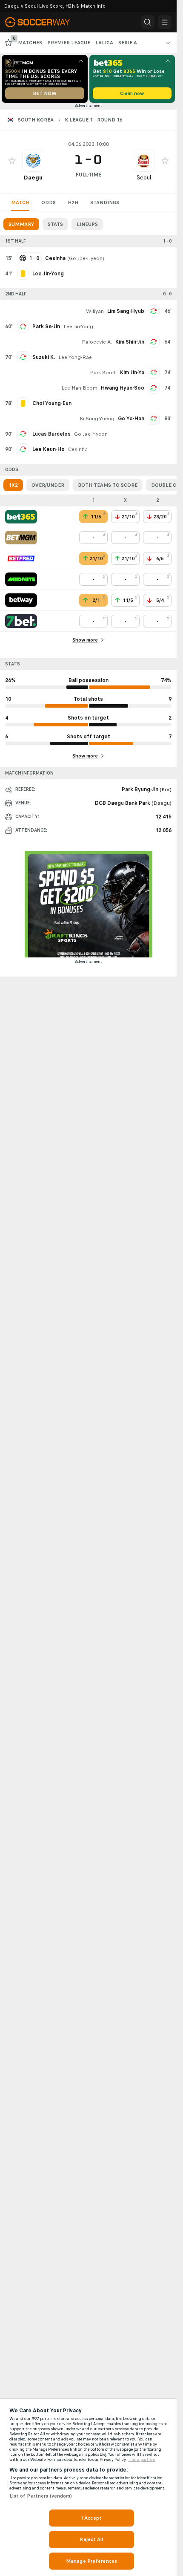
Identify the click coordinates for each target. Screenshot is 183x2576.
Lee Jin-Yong (78, 327)
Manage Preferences (91, 2561)
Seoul (144, 178)
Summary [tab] (21, 224)
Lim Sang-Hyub (126, 311)
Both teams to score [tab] (108, 485)
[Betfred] (21, 558)
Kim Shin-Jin (130, 342)
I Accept (91, 2518)
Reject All (91, 2539)
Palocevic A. (97, 342)
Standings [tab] (105, 202)
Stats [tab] (55, 224)
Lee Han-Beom (79, 388)
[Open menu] (165, 22)
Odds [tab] (49, 202)
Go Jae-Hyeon (86, 258)
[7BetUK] (21, 621)
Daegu (33, 178)
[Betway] (21, 600)
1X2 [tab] (13, 485)
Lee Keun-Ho (49, 449)
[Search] (148, 22)
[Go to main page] (43, 22)
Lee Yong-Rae (75, 357)
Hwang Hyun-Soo (123, 388)
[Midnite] (21, 579)
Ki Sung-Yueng (97, 419)
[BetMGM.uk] (21, 538)
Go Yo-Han (131, 419)
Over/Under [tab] (48, 485)
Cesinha (78, 449)
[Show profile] (33, 161)
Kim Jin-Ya (132, 373)
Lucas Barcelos (51, 434)
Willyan (95, 311)
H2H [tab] (73, 202)
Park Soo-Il (103, 373)
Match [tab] (20, 202)
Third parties (142, 2460)
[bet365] (21, 517)
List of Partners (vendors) (41, 2496)
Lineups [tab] (87, 224)
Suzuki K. (44, 357)
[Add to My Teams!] (12, 161)
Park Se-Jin (46, 327)
